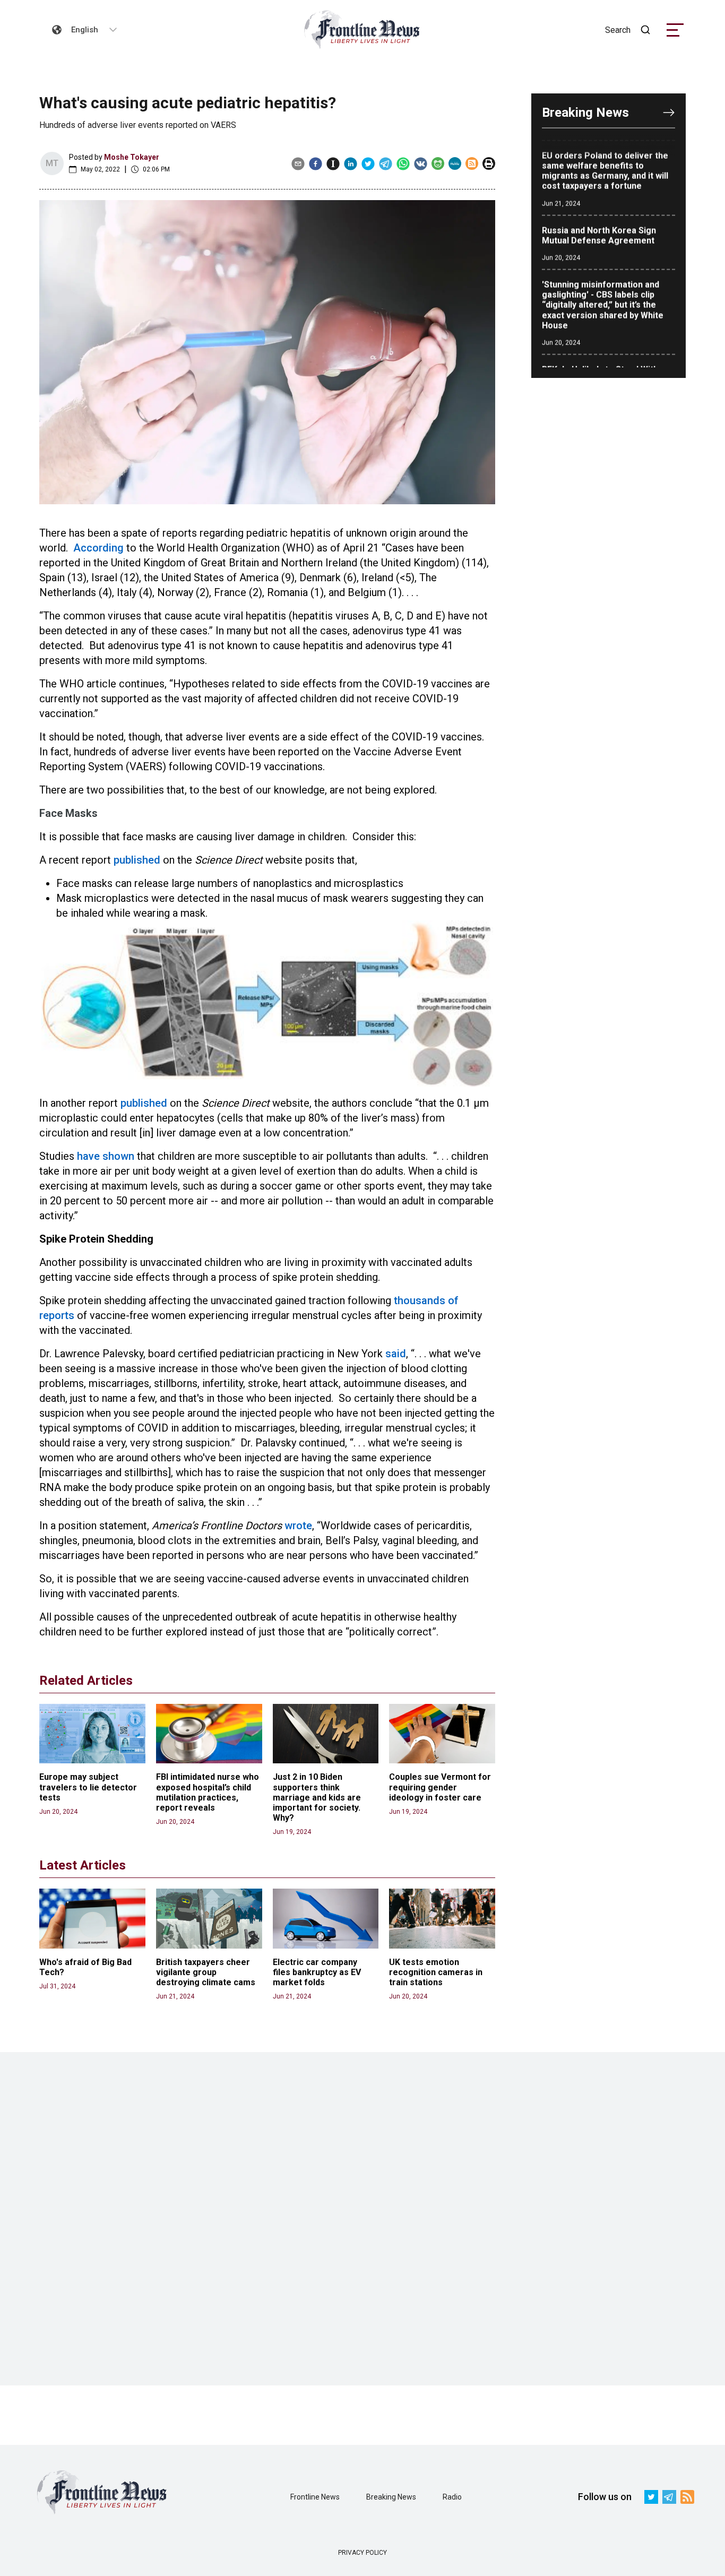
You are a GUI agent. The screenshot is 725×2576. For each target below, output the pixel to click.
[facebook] (316, 163)
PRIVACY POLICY (362, 2553)
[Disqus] (362, 2219)
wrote (298, 1526)
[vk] (421, 163)
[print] (489, 163)
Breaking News (391, 2497)
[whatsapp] (403, 163)
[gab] (438, 163)
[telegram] (386, 163)
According (98, 548)
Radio (452, 2497)
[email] (298, 163)
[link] (362, 30)
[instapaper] (333, 163)
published (137, 860)
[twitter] (368, 163)
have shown (106, 1156)
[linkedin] (351, 163)
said (396, 1354)
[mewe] (455, 163)
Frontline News (315, 2497)
